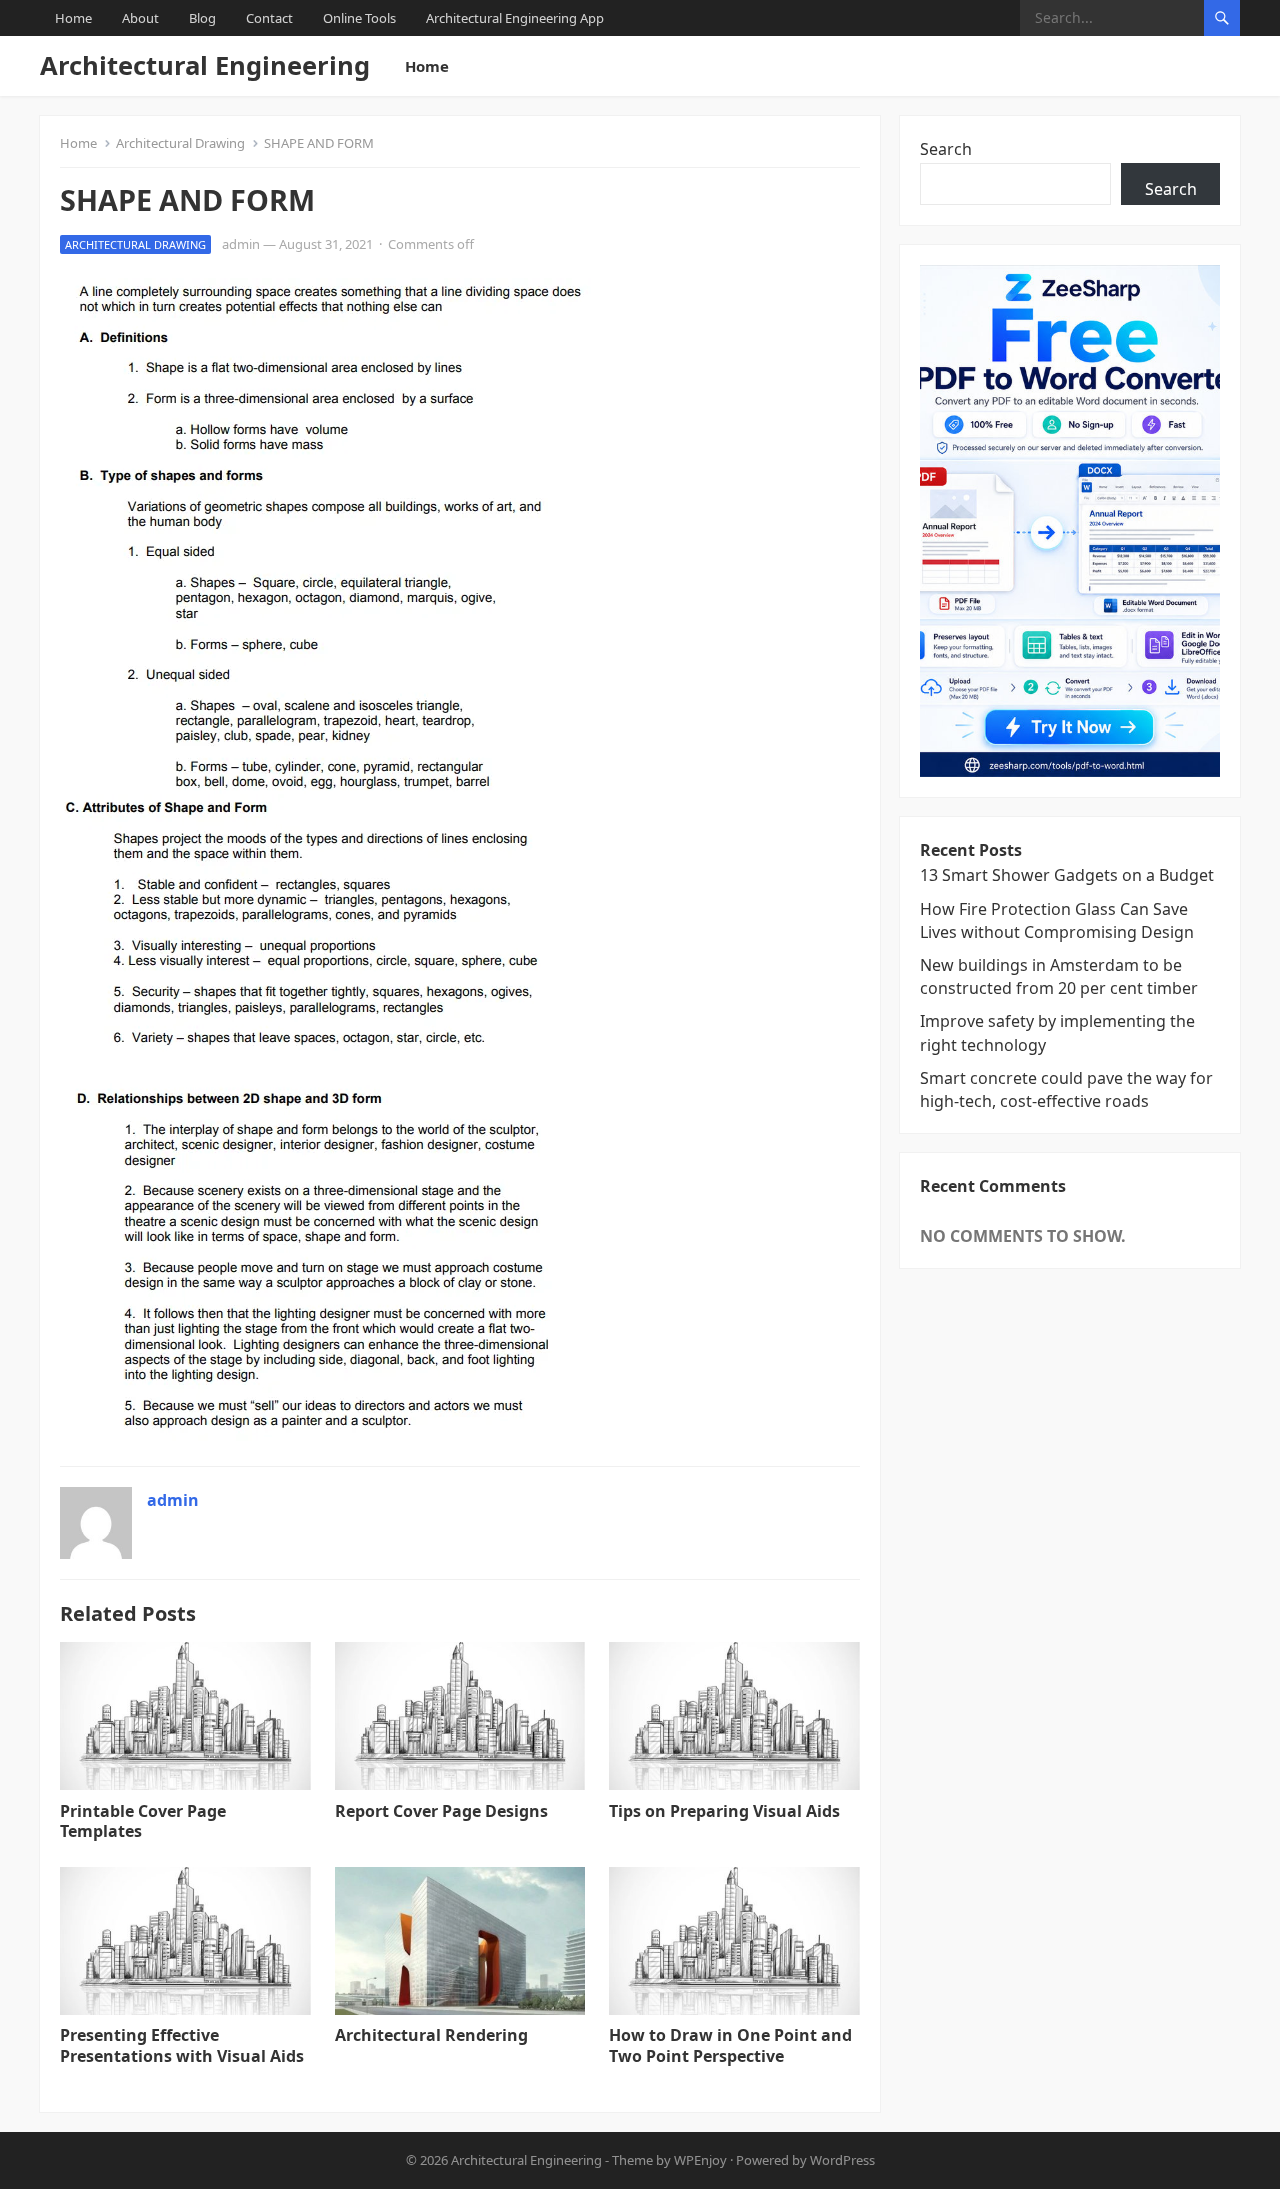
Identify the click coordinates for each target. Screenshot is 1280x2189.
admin (241, 244)
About (140, 18)
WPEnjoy (700, 2160)
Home (73, 18)
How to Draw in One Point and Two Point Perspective (730, 2045)
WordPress (842, 2160)
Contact (269, 18)
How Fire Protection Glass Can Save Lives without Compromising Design (1057, 920)
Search (946, 149)
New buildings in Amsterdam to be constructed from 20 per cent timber (1059, 976)
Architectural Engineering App (515, 18)
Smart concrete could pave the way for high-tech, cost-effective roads (1066, 1089)
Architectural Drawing (180, 143)
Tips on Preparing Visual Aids (724, 1811)
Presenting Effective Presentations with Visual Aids (182, 2045)
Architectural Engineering (205, 65)
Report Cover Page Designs (441, 1811)
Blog (202, 18)
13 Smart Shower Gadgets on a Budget (1067, 875)
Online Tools (359, 18)
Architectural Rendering (431, 2035)
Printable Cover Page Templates (143, 1821)
